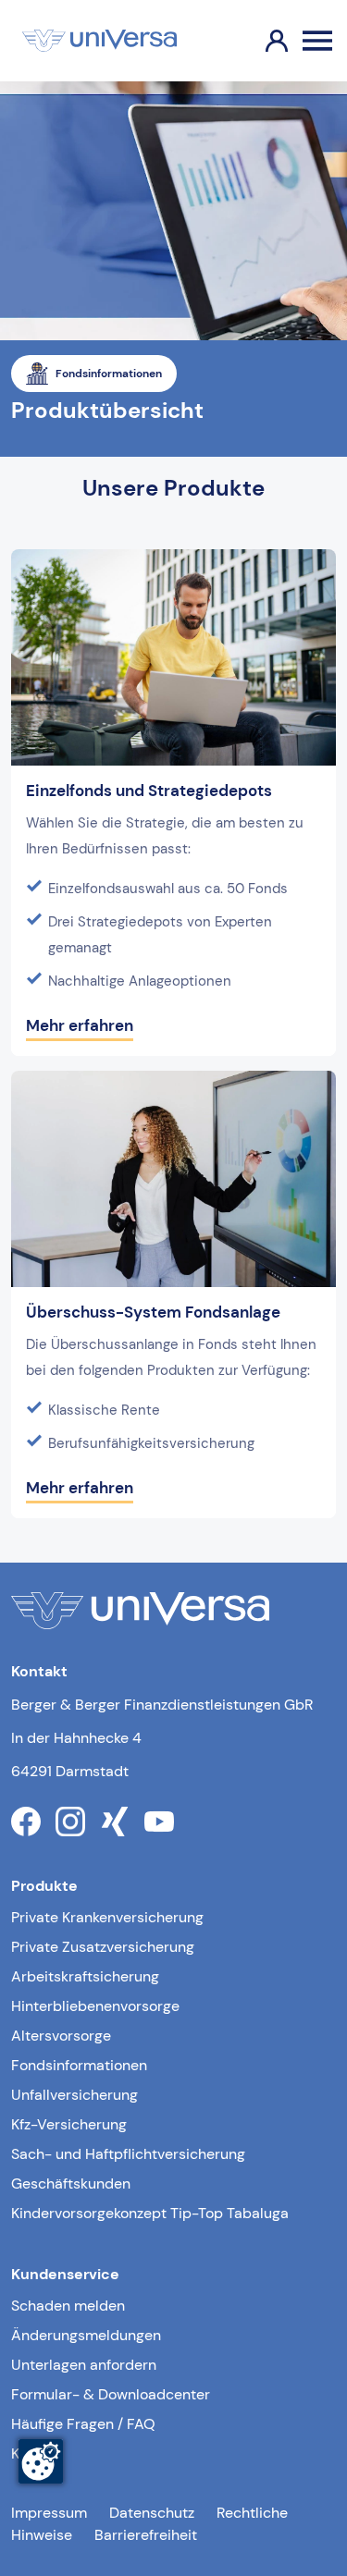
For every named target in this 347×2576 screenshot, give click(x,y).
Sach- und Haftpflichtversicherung (128, 2154)
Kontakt (37, 2453)
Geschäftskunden (71, 2183)
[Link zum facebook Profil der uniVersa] (26, 1822)
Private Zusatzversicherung (103, 1947)
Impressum (49, 2513)
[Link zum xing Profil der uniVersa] (115, 1822)
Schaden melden (68, 2306)
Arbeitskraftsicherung (85, 1976)
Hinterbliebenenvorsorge (95, 2006)
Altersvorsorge (61, 2036)
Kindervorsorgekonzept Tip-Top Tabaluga (150, 2213)
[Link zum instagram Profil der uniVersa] (70, 1822)
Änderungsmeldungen (86, 2335)
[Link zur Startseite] (99, 41)
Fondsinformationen (79, 2065)
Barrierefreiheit (146, 2535)
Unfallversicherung (74, 2095)
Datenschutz (152, 2513)
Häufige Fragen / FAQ (83, 2424)
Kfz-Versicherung (69, 2124)
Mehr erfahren (80, 1025)
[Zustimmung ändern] (41, 2461)
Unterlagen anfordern (84, 2365)
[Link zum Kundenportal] (262, 41)
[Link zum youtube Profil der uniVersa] (159, 1822)
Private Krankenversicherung (107, 1917)
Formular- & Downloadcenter (111, 2394)
